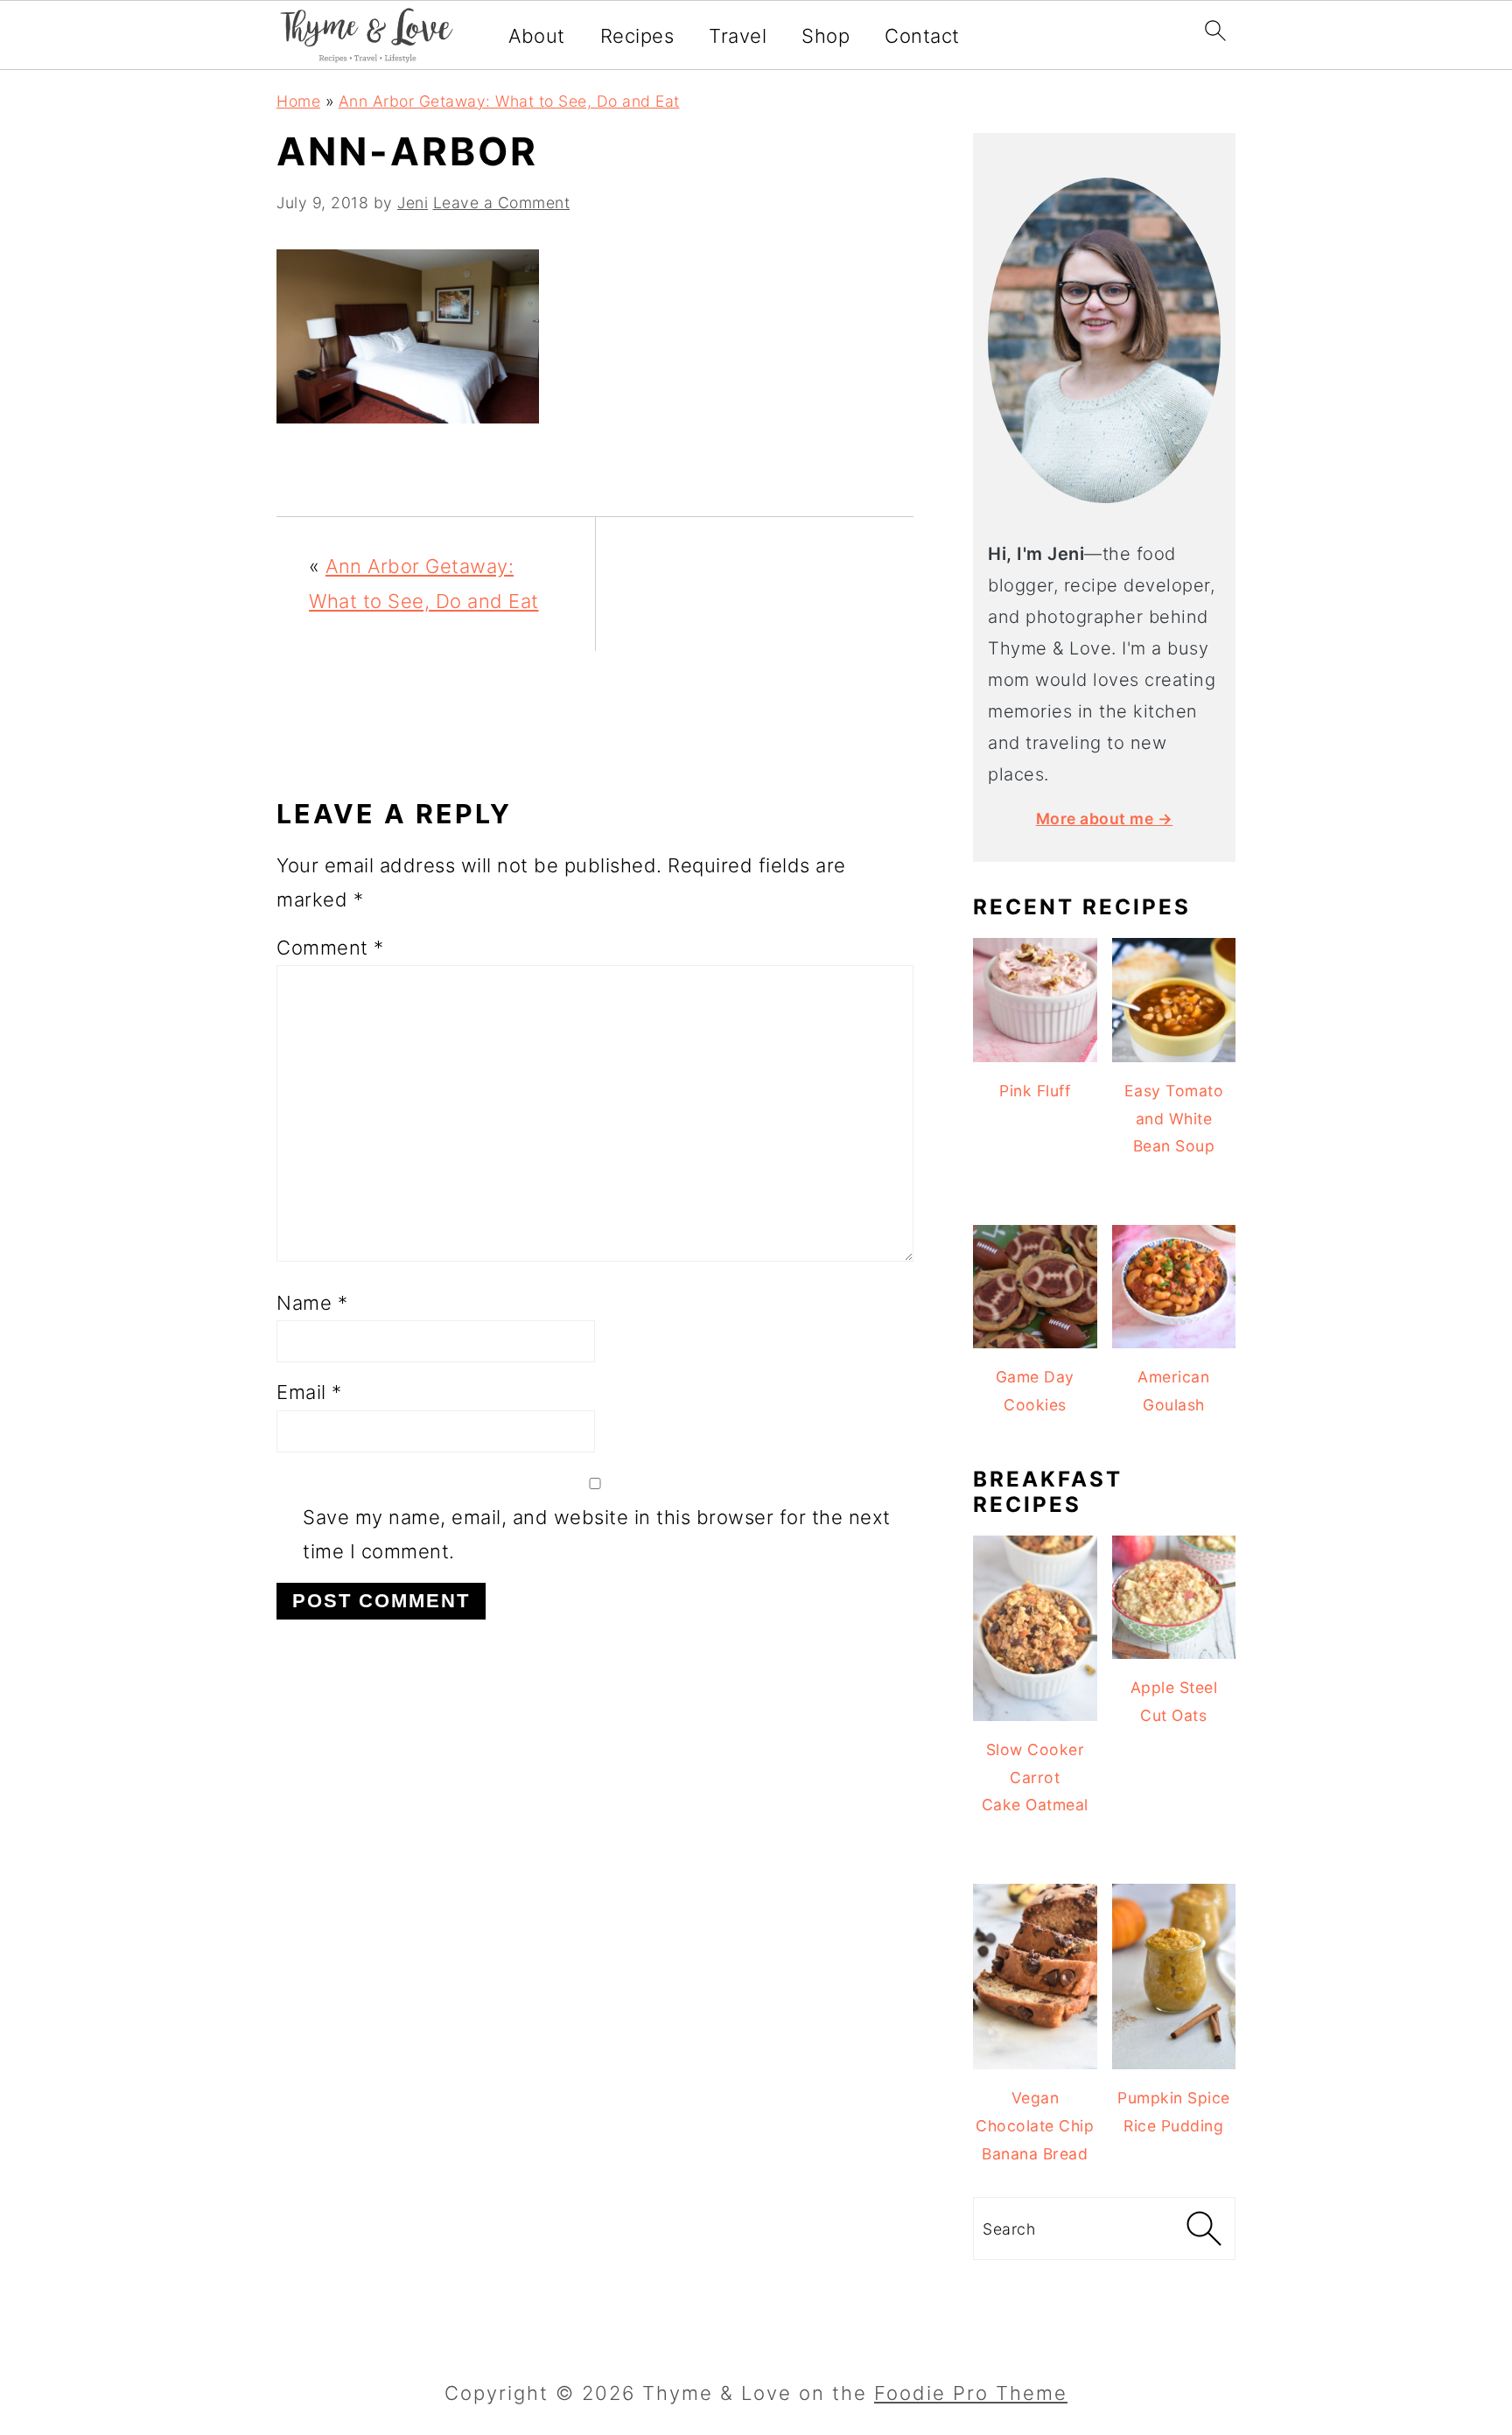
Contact (922, 36)
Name (312, 1303)
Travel (738, 36)
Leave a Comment (502, 203)
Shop (826, 36)
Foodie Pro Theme (971, 2393)
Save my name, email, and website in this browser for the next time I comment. (597, 1535)
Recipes (637, 36)
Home (298, 101)
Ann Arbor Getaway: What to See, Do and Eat (509, 101)
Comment (330, 948)
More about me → (1105, 819)
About (537, 36)
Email (309, 1392)
